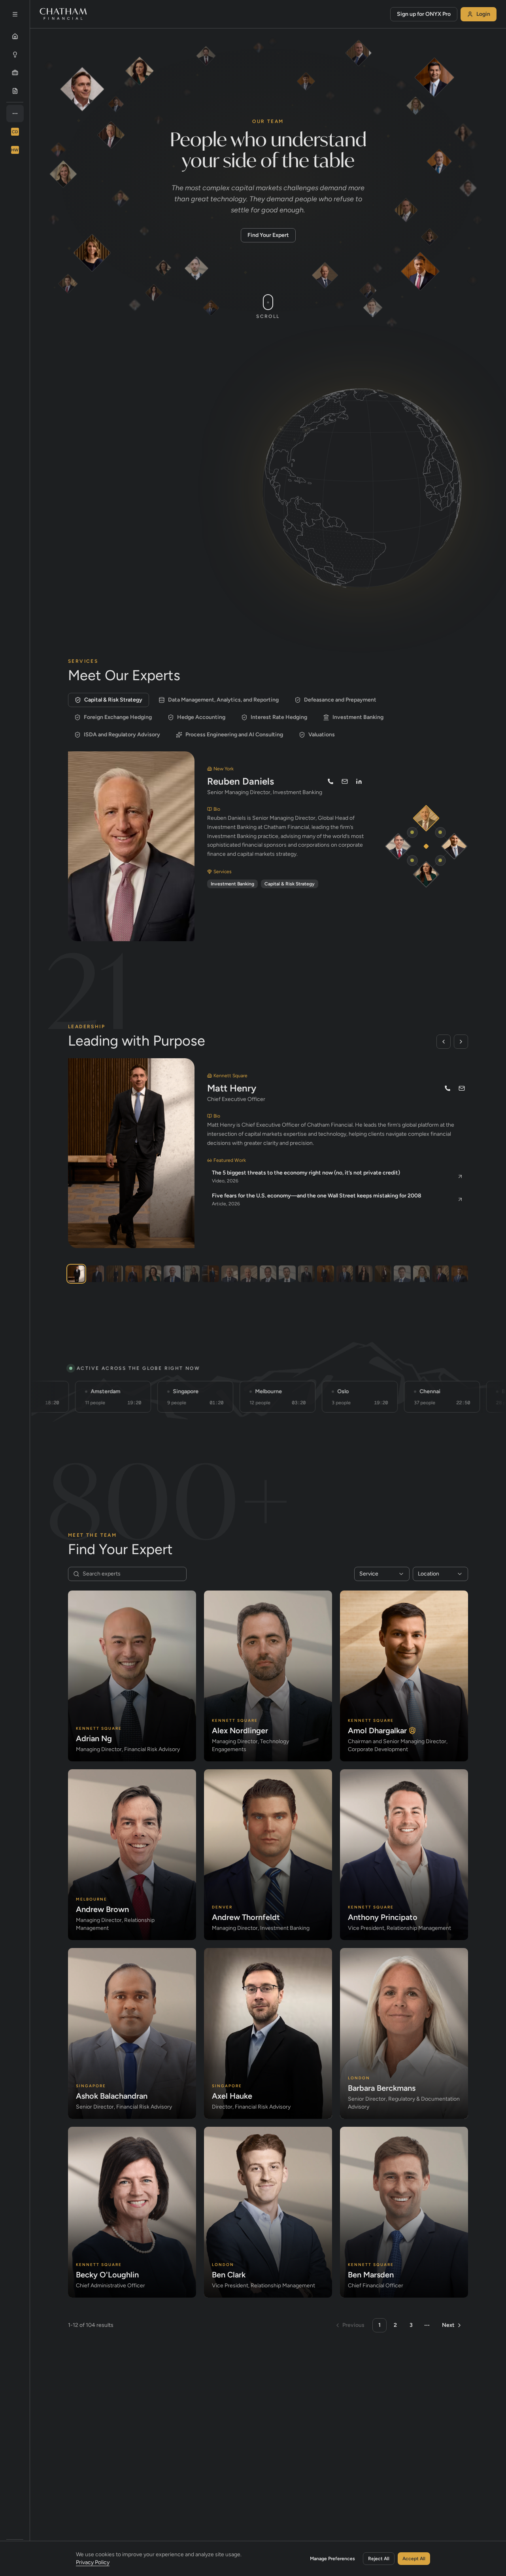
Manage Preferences (332, 2559)
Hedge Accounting (201, 717)
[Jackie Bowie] (426, 874)
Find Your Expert (268, 235)
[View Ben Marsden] (402, 1274)
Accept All (414, 2559)
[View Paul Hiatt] (440, 1274)
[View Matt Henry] (76, 1274)
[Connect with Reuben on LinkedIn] (359, 781)
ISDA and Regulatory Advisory (122, 735)
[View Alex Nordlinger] (287, 1274)
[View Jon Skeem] (172, 1274)
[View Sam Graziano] (268, 1274)
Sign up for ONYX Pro (424, 14)
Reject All (379, 2559)
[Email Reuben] (345, 781)
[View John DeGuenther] (345, 1274)
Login (483, 14)
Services (95, 418)
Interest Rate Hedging (279, 717)
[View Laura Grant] (191, 1274)
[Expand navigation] (15, 14)
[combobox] (382, 1574)
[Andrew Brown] (398, 846)
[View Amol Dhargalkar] (95, 1274)
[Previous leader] (444, 1042)
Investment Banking (358, 717)
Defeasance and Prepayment (340, 700)
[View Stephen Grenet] (460, 1274)
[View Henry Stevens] (325, 1274)
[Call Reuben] (330, 781)
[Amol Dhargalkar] (454, 846)
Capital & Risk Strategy (113, 700)
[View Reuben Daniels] (249, 1274)
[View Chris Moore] (306, 1274)
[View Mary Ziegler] (421, 1274)
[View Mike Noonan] (134, 1274)
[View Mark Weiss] (210, 1274)
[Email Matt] (462, 1088)
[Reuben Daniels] (426, 818)
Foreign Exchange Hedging (118, 717)
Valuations (322, 735)
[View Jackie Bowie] (153, 1274)
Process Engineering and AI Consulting (234, 735)
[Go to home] (63, 14)
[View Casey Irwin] (115, 1274)
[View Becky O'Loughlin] (383, 1274)
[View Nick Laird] (230, 1274)
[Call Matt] (447, 1088)
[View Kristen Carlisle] (364, 1274)
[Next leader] (461, 1042)
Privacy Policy (93, 2562)
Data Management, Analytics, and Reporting (223, 700)
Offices (142, 418)
